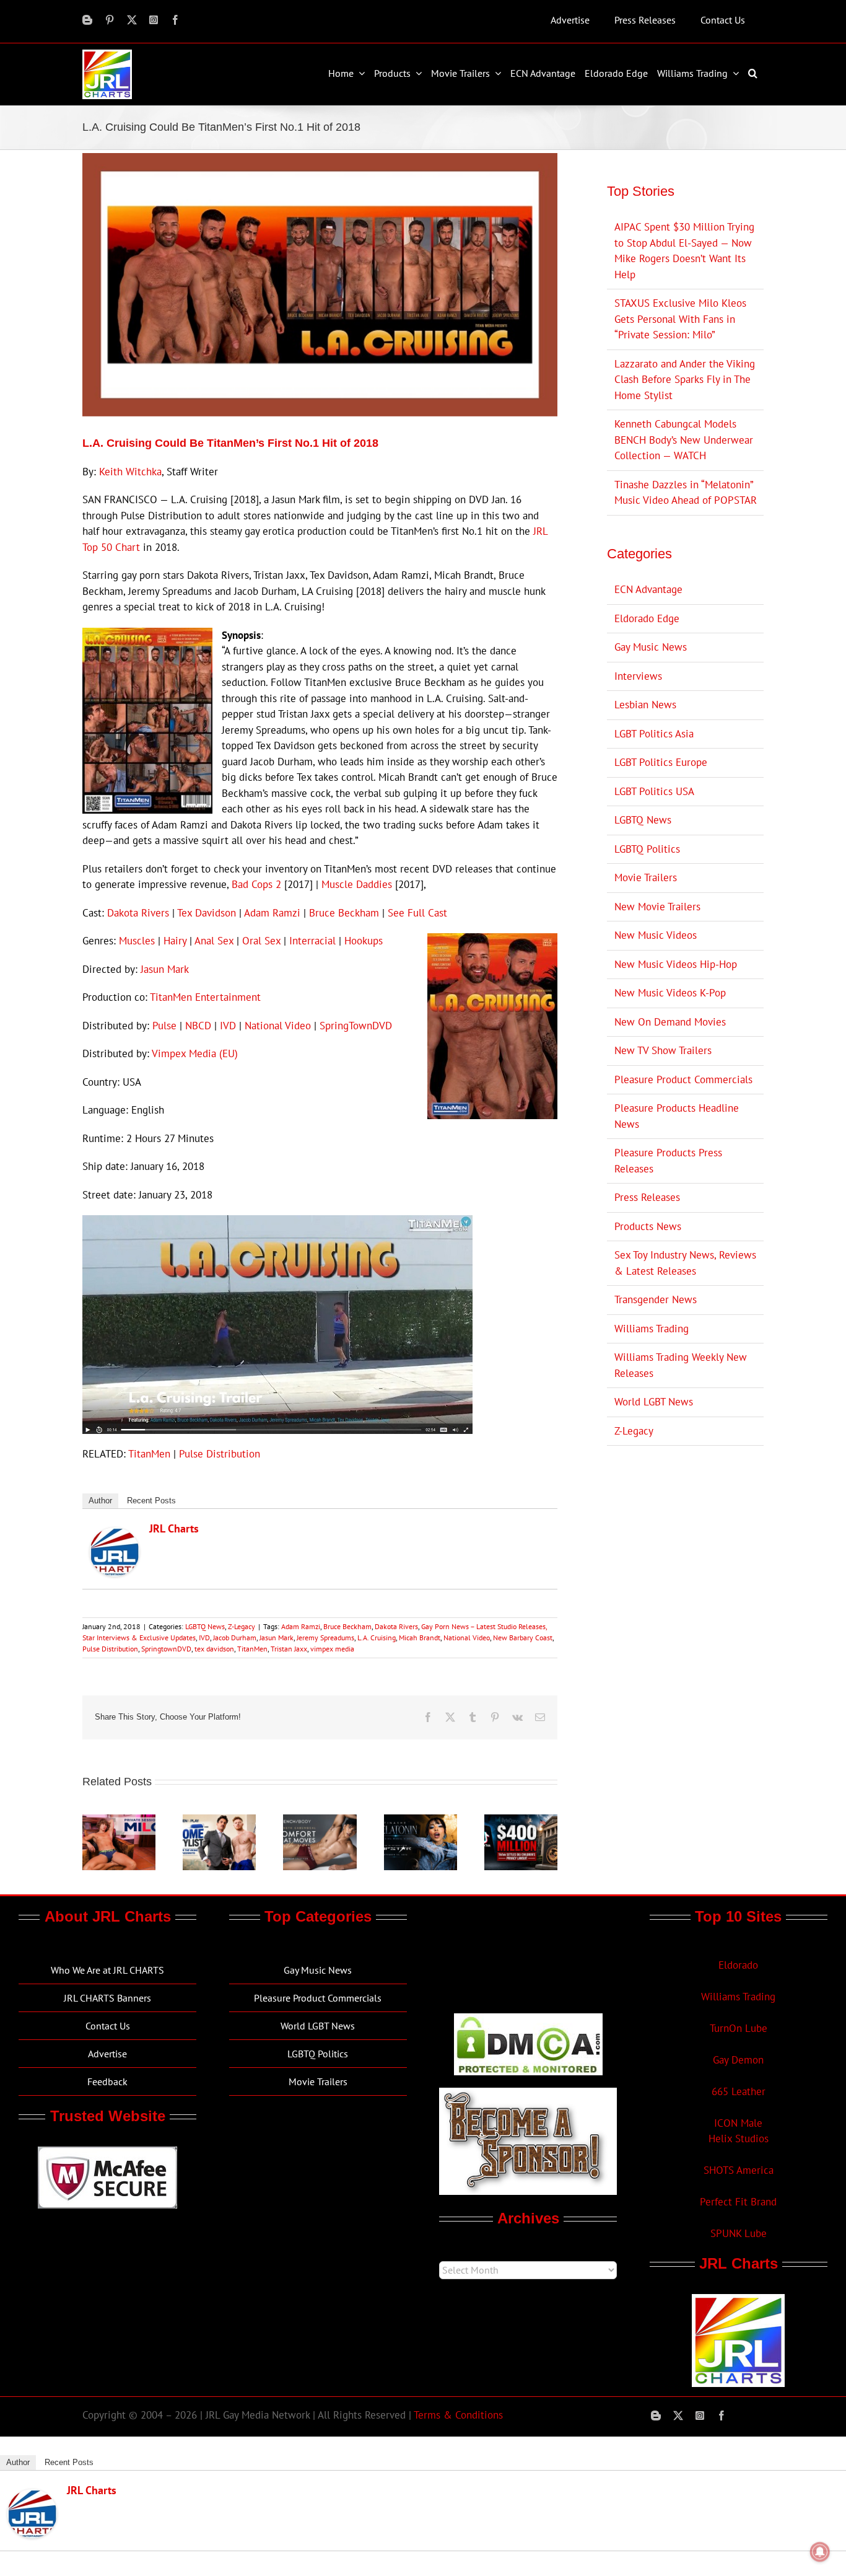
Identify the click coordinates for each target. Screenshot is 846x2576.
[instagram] (154, 20)
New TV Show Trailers (663, 1050)
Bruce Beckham (344, 913)
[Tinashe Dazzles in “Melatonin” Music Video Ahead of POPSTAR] (421, 1821)
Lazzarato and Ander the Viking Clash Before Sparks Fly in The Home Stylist (685, 380)
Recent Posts (151, 1501)
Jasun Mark (165, 969)
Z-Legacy (242, 1626)
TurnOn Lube (739, 2028)
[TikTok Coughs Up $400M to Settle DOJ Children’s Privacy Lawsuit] (521, 1821)
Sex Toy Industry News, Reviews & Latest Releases (685, 1263)
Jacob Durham (235, 1637)
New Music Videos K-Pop (670, 993)
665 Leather (739, 2091)
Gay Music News (651, 647)
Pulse (164, 1026)
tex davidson (214, 1649)
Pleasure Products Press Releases (668, 1161)
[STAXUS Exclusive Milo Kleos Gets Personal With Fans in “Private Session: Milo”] (119, 1821)
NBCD (198, 1026)
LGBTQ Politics (647, 849)
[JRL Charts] (115, 1535)
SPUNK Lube (739, 2233)
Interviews (638, 676)
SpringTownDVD (357, 1026)
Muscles (137, 941)
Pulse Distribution (220, 1454)
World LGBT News (654, 1402)
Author (100, 1501)
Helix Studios (739, 2139)
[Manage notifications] (820, 2552)
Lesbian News (645, 705)
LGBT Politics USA (654, 791)
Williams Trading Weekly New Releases (681, 1365)
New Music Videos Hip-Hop (676, 964)
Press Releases (647, 1197)
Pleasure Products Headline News (677, 1116)
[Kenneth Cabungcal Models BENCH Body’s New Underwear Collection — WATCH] (320, 1821)
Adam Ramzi (272, 913)
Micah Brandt (420, 1637)
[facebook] (175, 20)
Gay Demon (738, 2060)
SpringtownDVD (166, 1649)
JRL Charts (174, 1528)
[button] (754, 73)
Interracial (312, 941)
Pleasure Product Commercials (683, 1079)
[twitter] (132, 20)
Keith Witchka (130, 472)
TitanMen (149, 1454)
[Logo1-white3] (107, 55)
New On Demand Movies (670, 1022)
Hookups (364, 941)
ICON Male (738, 2123)
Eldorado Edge (647, 618)
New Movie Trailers (657, 907)
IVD (228, 1026)
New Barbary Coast (523, 1637)
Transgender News (656, 1299)
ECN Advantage (648, 589)
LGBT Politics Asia (654, 734)
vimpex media (332, 1649)
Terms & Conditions (458, 2415)
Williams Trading (652, 1329)
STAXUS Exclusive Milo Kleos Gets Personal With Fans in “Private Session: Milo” (680, 319)
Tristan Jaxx (289, 1649)
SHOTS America (739, 2170)
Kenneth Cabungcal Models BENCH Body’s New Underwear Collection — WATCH (684, 440)
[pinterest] (110, 20)
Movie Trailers (646, 877)
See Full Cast (417, 913)
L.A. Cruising (377, 1637)
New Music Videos (656, 935)
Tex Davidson (207, 913)
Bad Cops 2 (256, 884)
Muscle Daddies (357, 884)
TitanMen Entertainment (205, 997)
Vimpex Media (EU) (195, 1053)
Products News (648, 1226)
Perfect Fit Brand (738, 2202)
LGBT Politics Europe (661, 762)
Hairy (175, 941)
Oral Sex (261, 941)
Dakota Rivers (138, 913)
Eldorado (738, 1965)
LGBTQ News (205, 1626)
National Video (278, 1026)
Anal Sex (214, 941)
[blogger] (87, 20)
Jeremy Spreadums (325, 1637)
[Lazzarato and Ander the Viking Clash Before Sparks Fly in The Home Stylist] (219, 1821)
